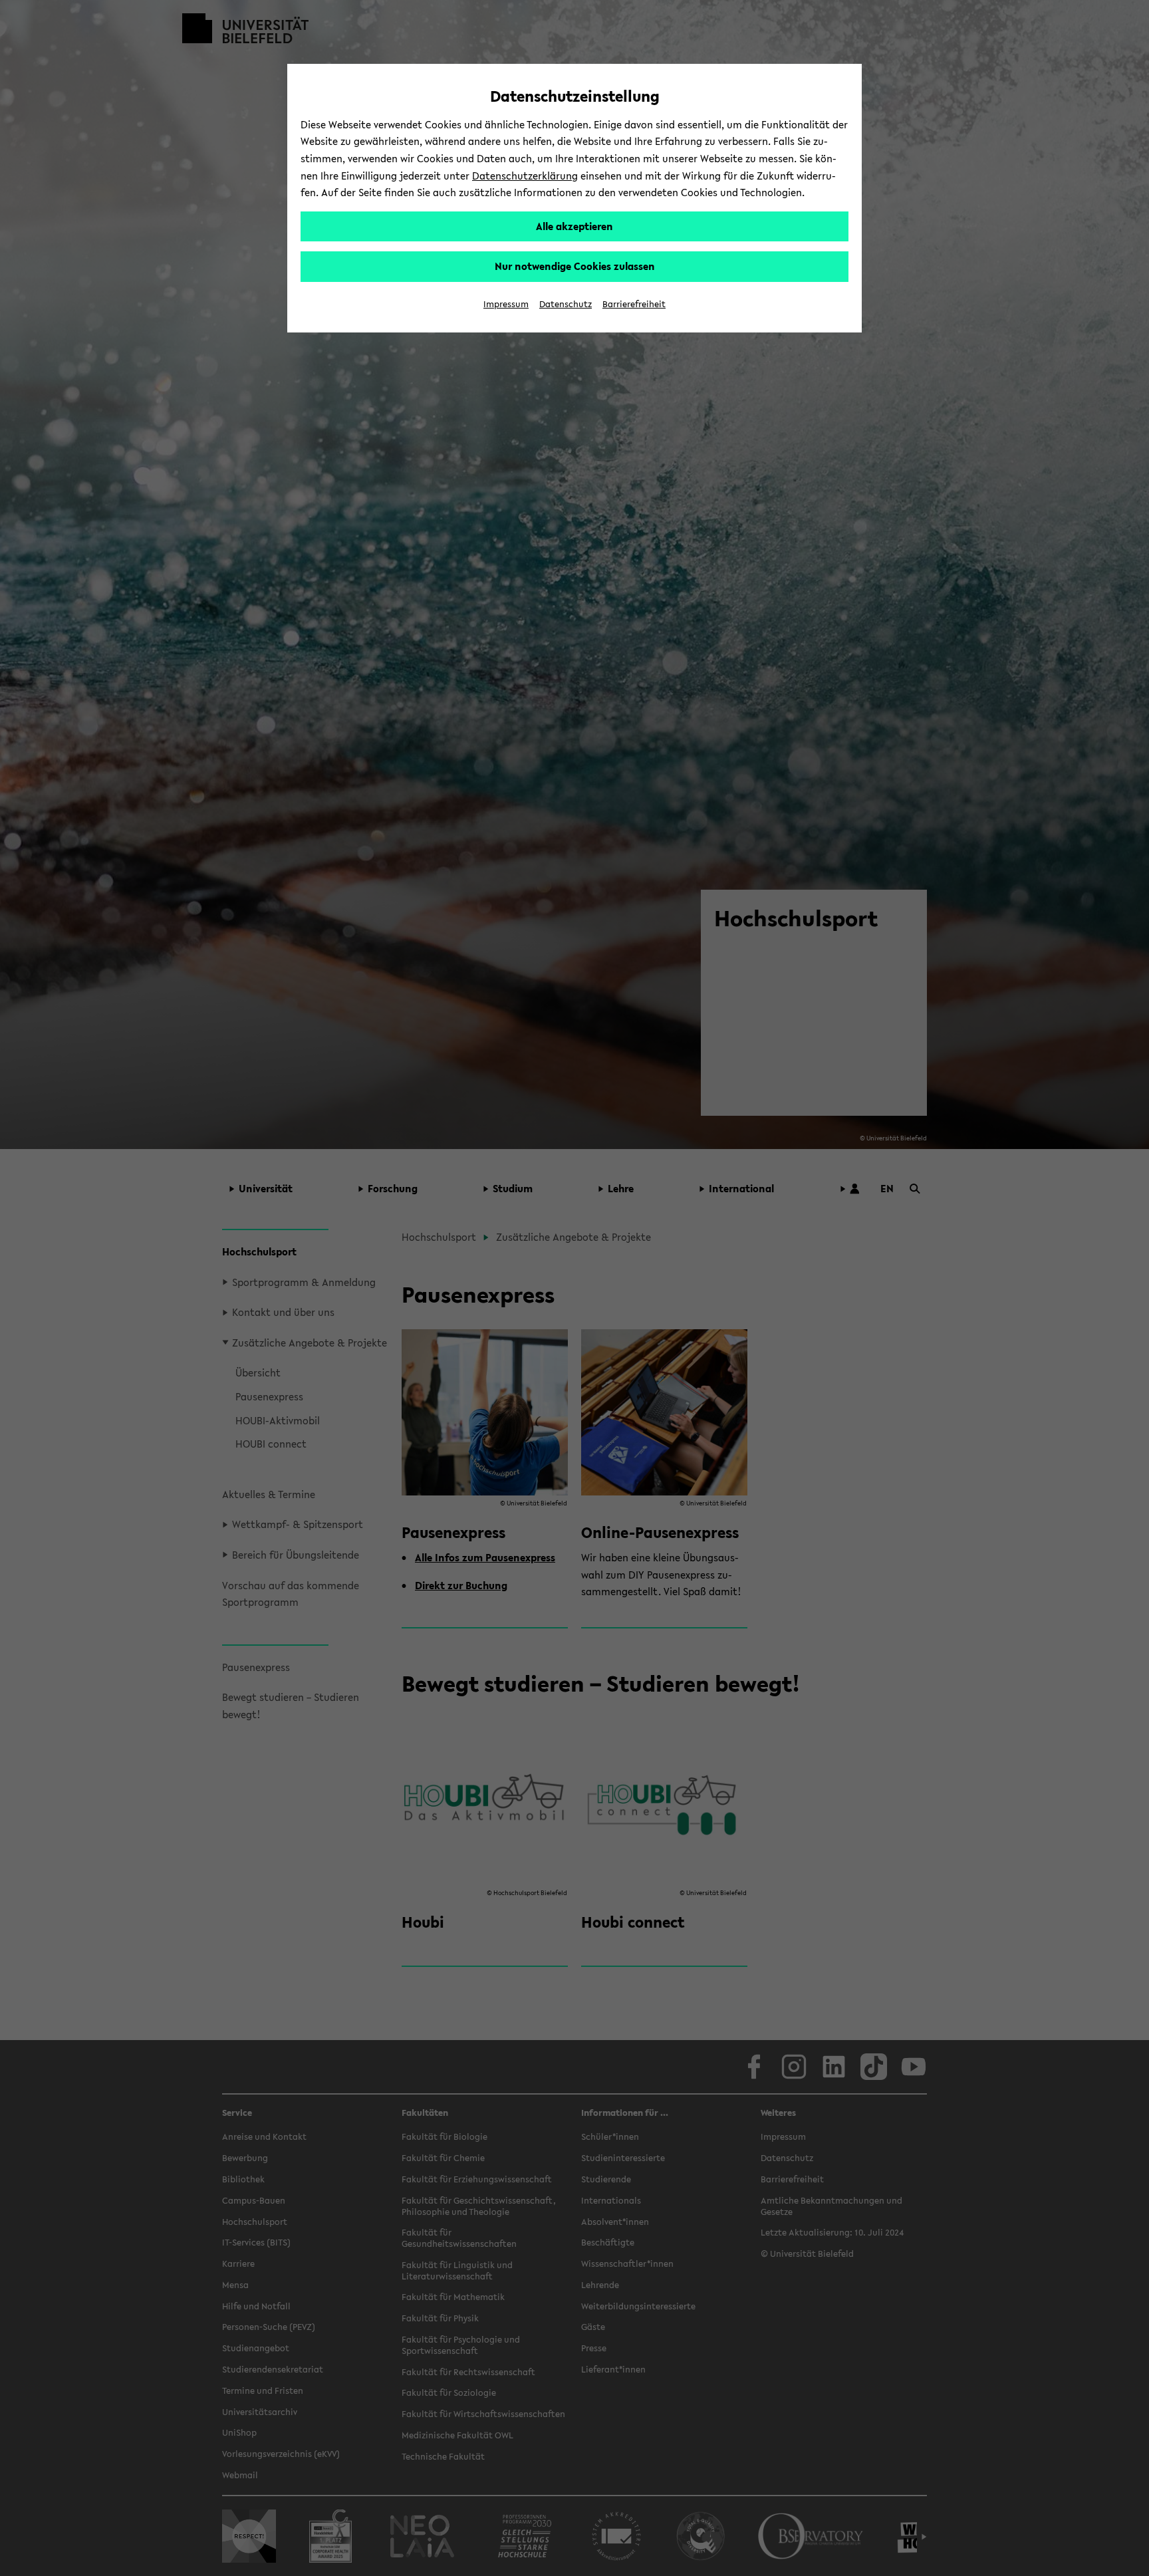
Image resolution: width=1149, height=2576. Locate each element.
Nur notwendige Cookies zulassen (575, 266)
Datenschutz (566, 304)
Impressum (506, 304)
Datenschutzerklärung (525, 176)
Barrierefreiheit (634, 304)
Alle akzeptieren (574, 226)
